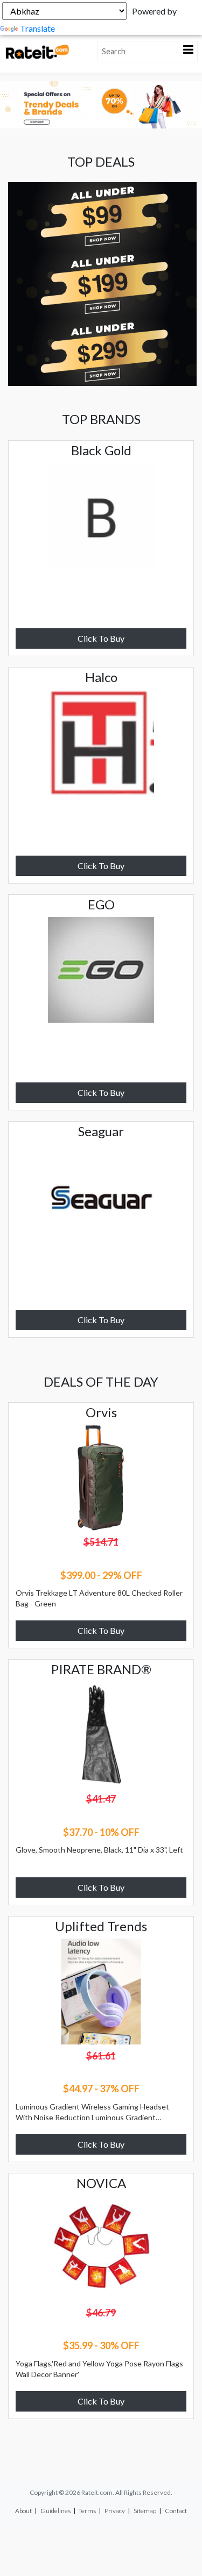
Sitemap (145, 2511)
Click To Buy (101, 638)
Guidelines (55, 2511)
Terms (87, 2511)
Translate (37, 28)
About (23, 2511)
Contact (176, 2511)
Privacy (115, 2511)
